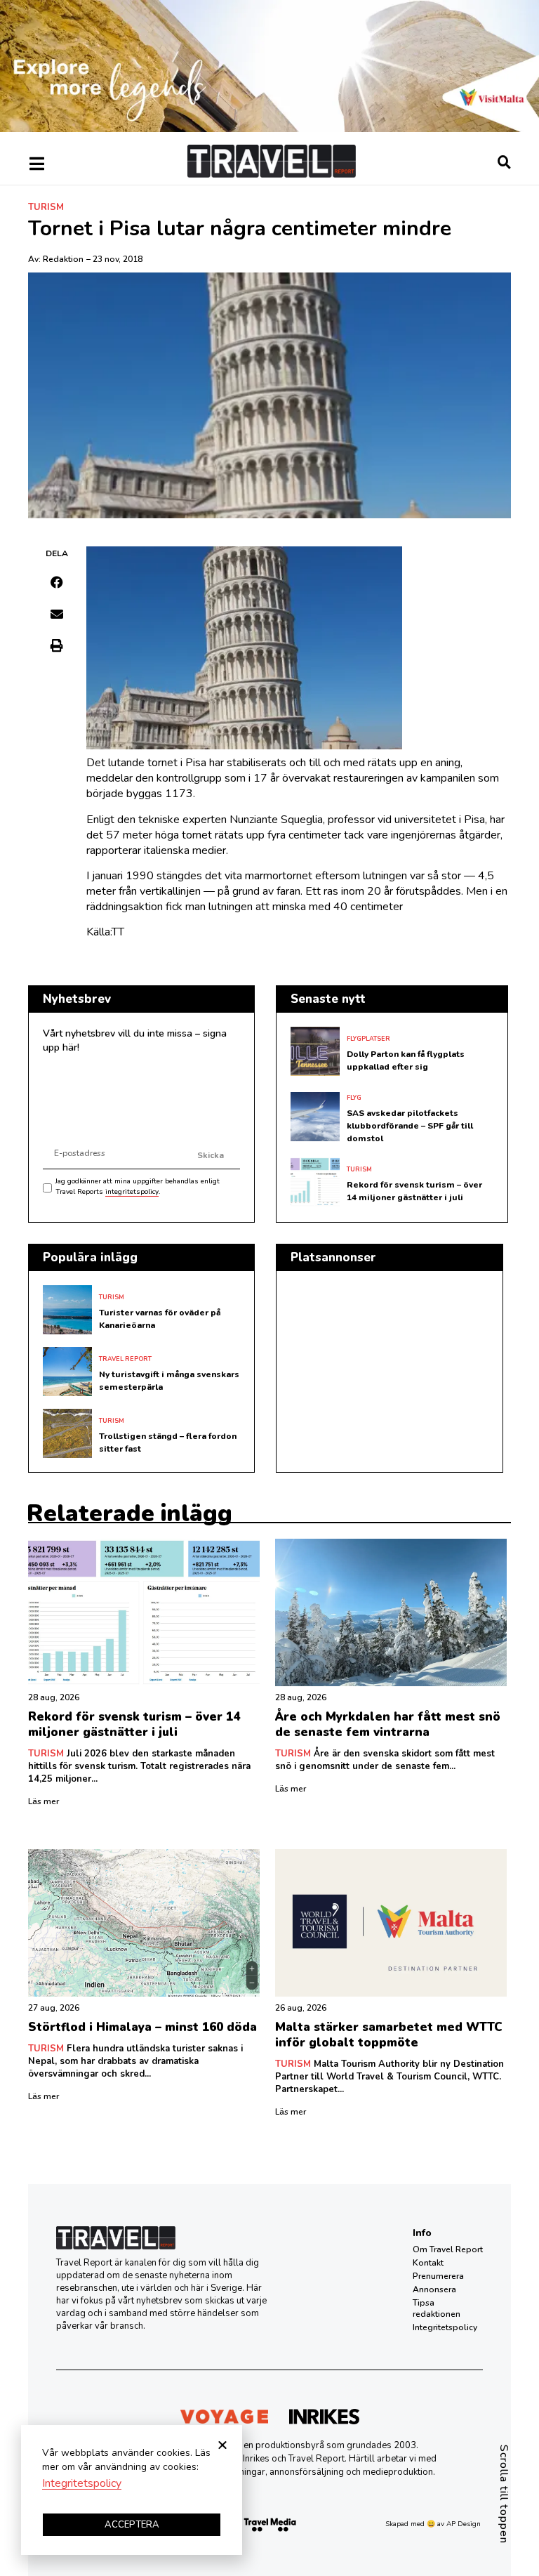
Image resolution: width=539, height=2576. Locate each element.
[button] (57, 582)
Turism (46, 207)
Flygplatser (368, 1039)
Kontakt (428, 2263)
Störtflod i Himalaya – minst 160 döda (142, 2027)
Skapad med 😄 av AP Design (433, 2524)
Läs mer (44, 1801)
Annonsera (434, 2289)
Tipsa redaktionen (437, 2308)
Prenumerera (438, 2276)
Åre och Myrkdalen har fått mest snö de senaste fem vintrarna (388, 1724)
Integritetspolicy (445, 2327)
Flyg (354, 1098)
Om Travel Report (448, 2249)
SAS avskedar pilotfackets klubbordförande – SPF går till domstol (410, 1126)
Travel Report (125, 1359)
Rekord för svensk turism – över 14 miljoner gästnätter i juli (134, 1724)
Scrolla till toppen (504, 2494)
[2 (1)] (269, 129)
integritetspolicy (132, 1192)
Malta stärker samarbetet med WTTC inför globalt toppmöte (389, 2035)
